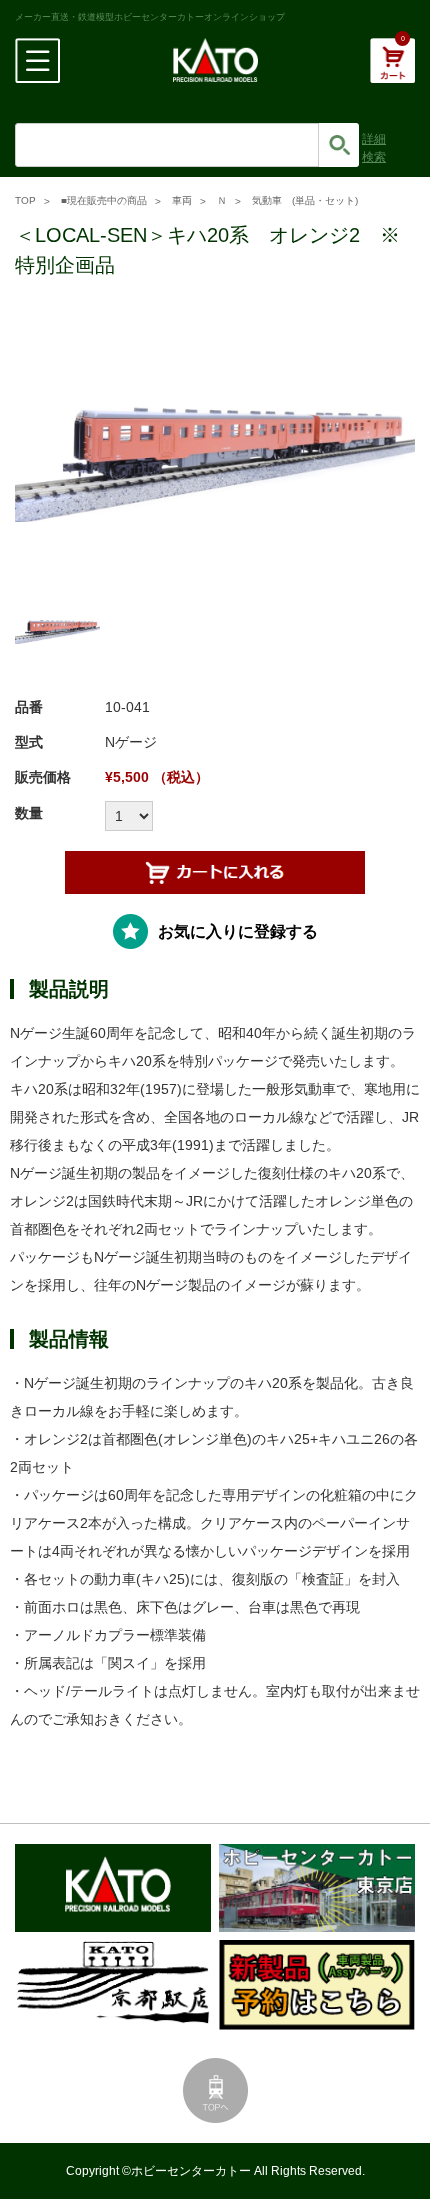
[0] (392, 71)
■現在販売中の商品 (104, 200)
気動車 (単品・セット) (305, 200)
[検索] (339, 145)
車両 (182, 200)
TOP (25, 200)
